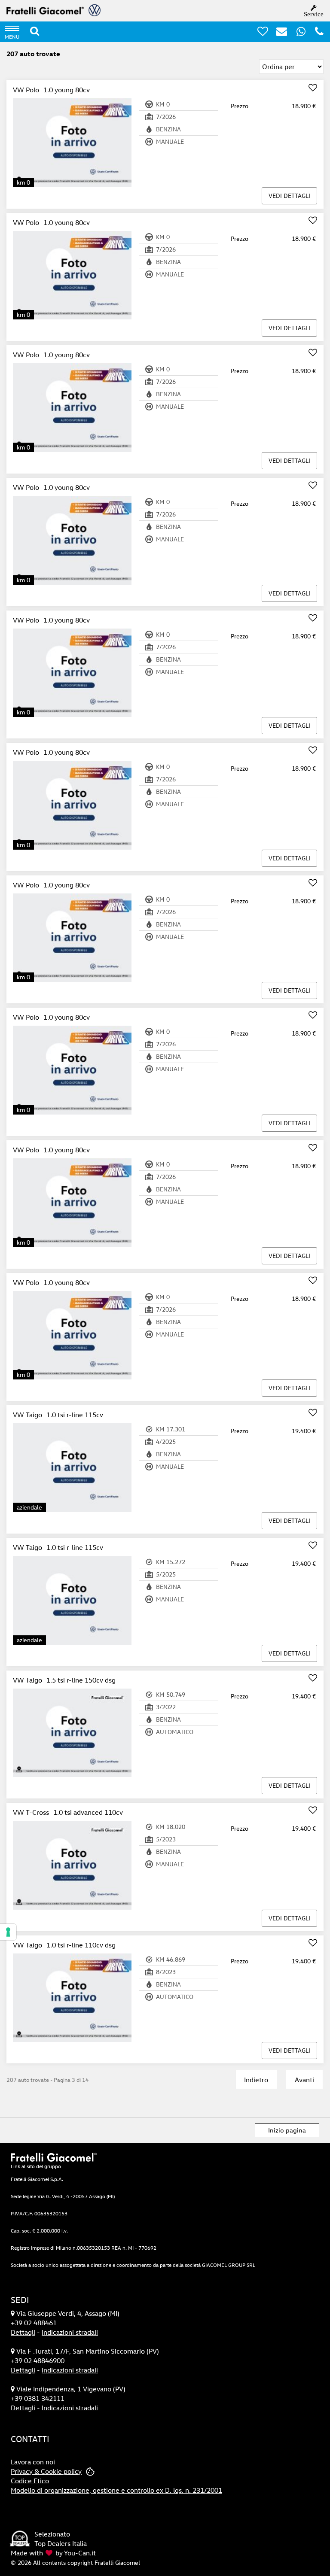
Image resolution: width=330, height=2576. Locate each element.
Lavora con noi (33, 2462)
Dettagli (23, 2332)
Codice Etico (30, 2481)
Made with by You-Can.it (53, 2553)
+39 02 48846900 (38, 2360)
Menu (12, 36)
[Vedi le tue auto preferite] (260, 33)
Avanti (304, 2080)
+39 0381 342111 (38, 2398)
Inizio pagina (287, 2130)
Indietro (256, 2080)
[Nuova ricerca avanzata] (35, 31)
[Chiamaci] (316, 33)
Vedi (289, 196)
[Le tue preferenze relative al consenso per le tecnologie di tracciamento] (8, 1932)
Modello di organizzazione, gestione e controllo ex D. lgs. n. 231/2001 (116, 2490)
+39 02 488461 (34, 2323)
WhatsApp (306, 31)
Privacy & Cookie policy (46, 2471)
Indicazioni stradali (70, 2332)
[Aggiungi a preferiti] (313, 88)
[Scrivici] (278, 33)
